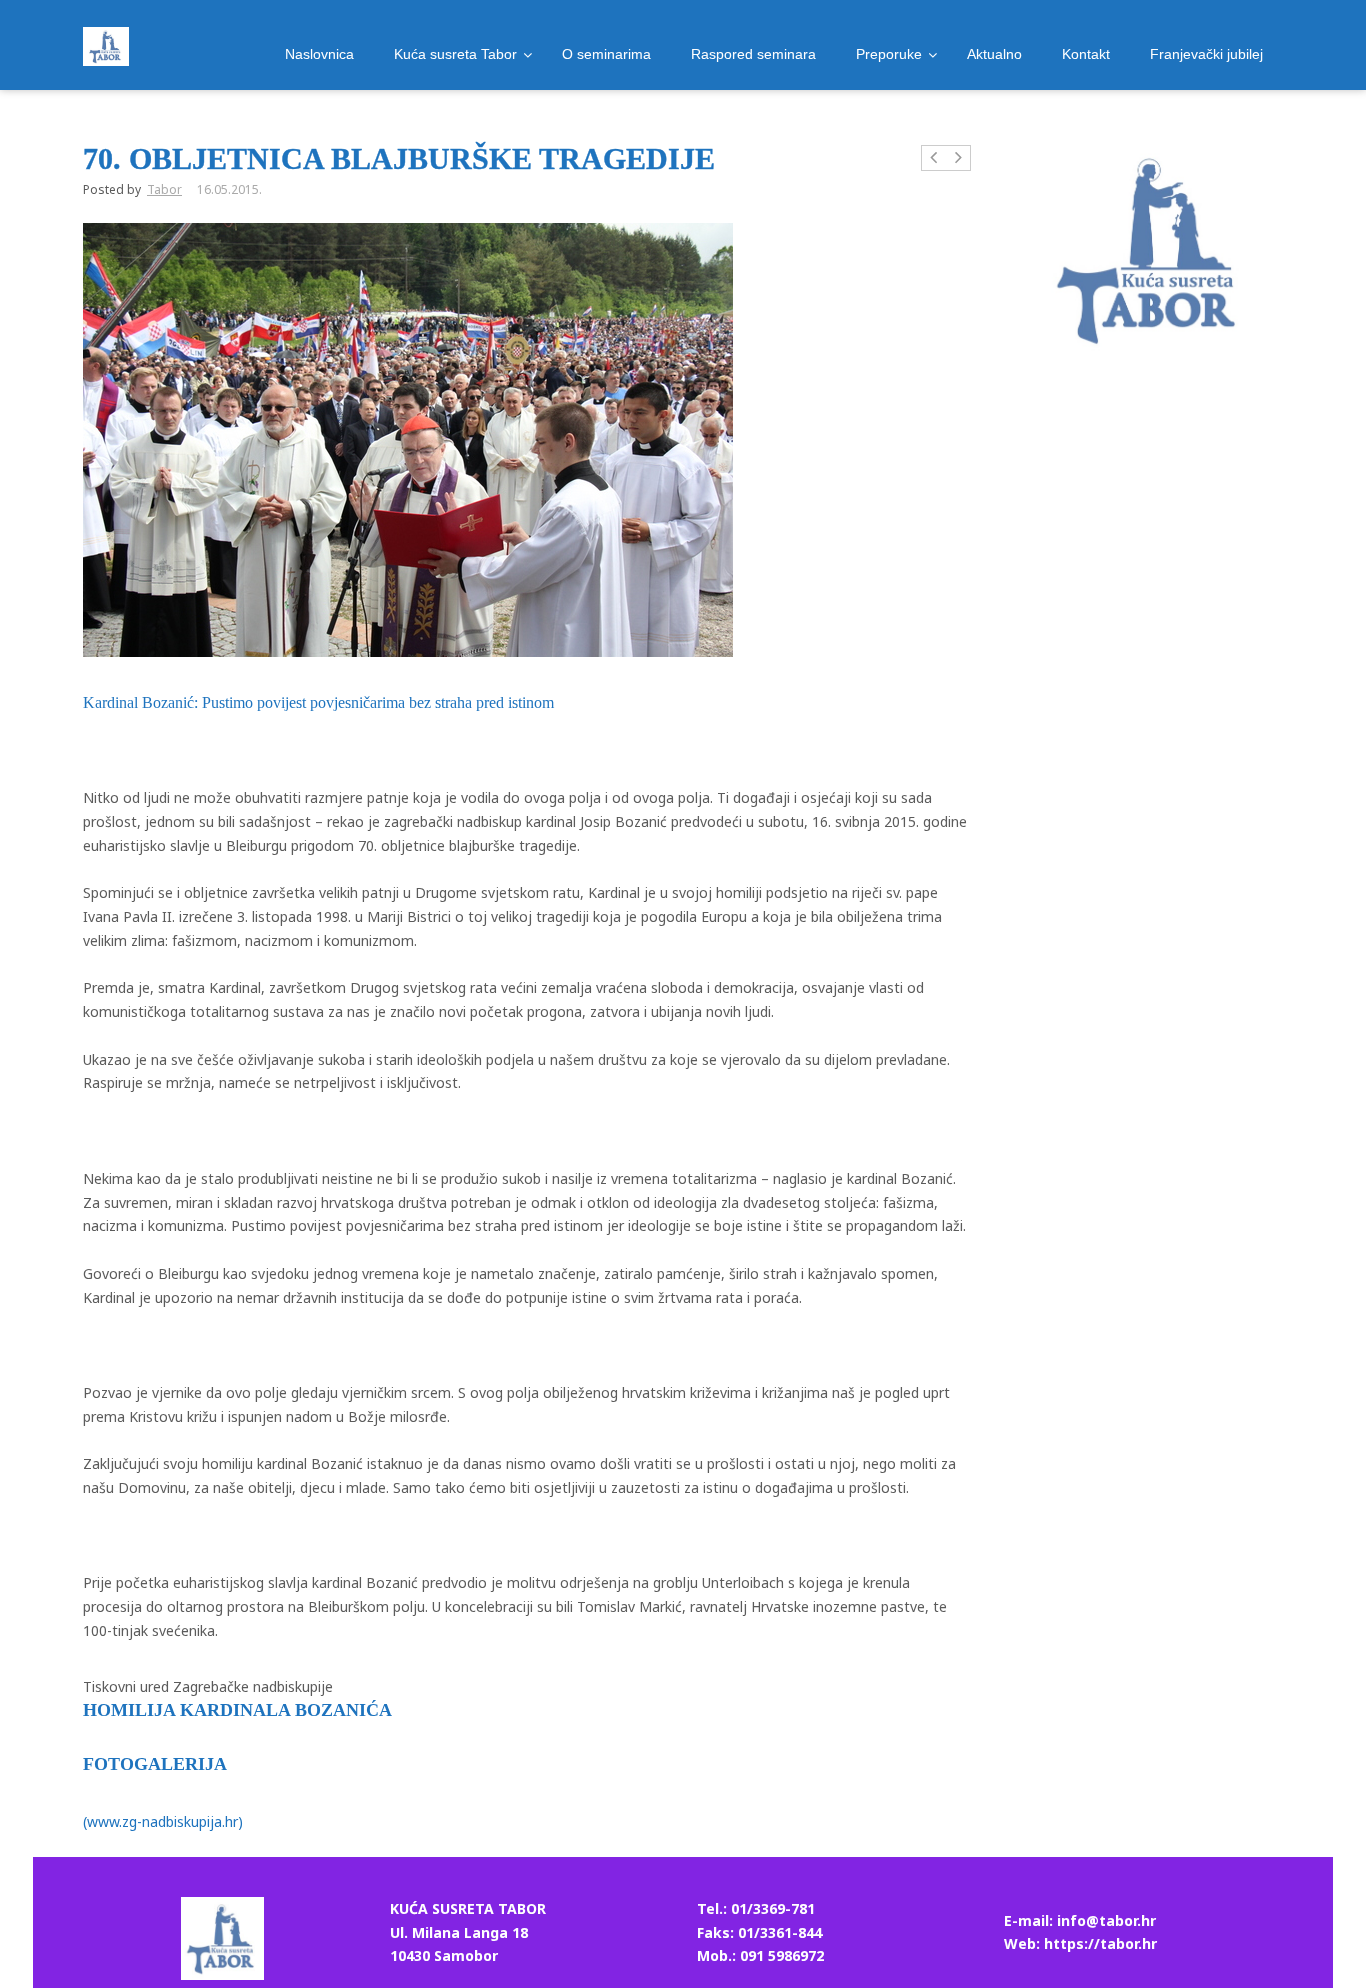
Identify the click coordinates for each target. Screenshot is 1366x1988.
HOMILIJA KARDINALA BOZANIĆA (237, 1710)
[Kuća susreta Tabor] (106, 46)
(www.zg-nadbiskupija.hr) (163, 1821)
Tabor (164, 189)
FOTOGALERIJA (155, 1764)
